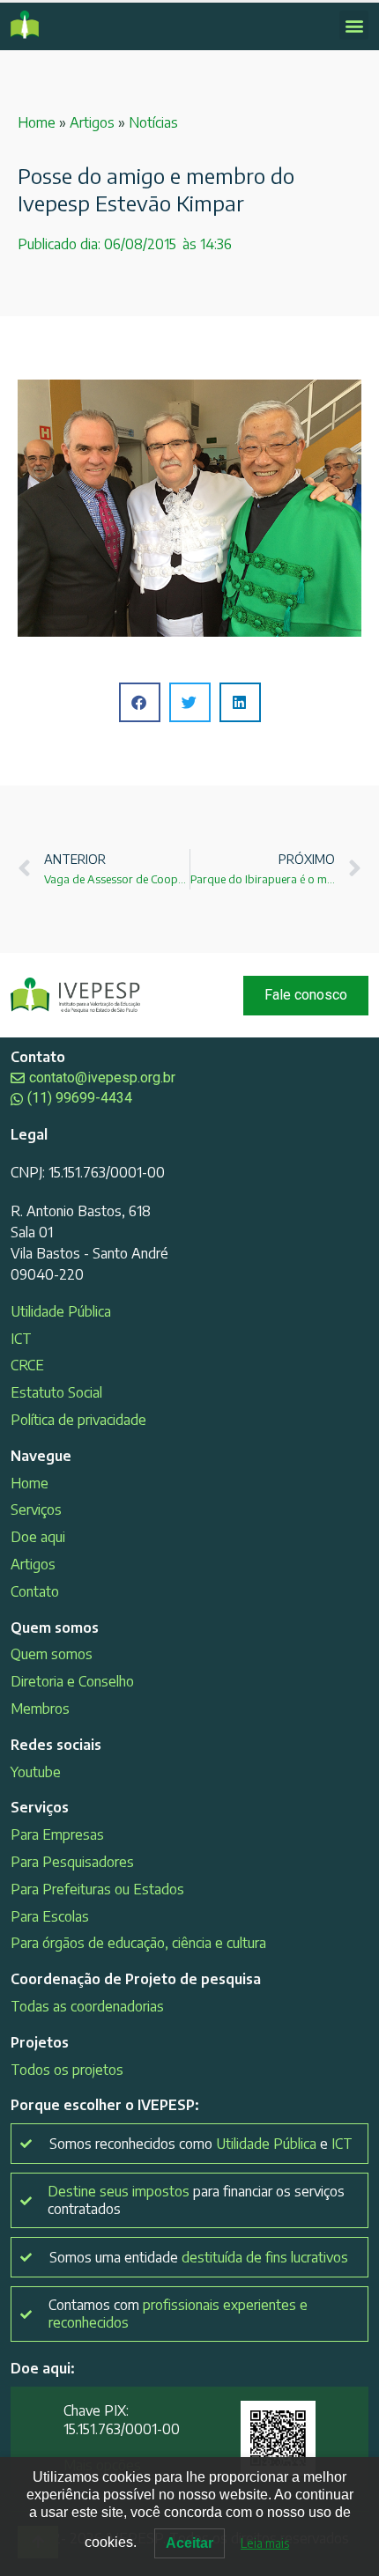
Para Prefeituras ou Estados (97, 1889)
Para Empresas (57, 1834)
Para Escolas (50, 1916)
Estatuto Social (56, 1392)
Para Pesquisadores (72, 1862)
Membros (40, 1709)
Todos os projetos (67, 2070)
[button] (354, 25)
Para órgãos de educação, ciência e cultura (138, 1943)
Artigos (92, 122)
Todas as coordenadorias (87, 2006)
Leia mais (265, 2543)
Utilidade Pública (61, 1311)
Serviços (36, 1509)
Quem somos (52, 1654)
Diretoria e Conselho (72, 1681)
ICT (21, 1339)
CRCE (27, 1365)
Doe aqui (38, 1537)
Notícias (153, 122)
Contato (35, 1591)
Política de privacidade (78, 1420)
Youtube (36, 1772)
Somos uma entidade (199, 2257)
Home (37, 122)
